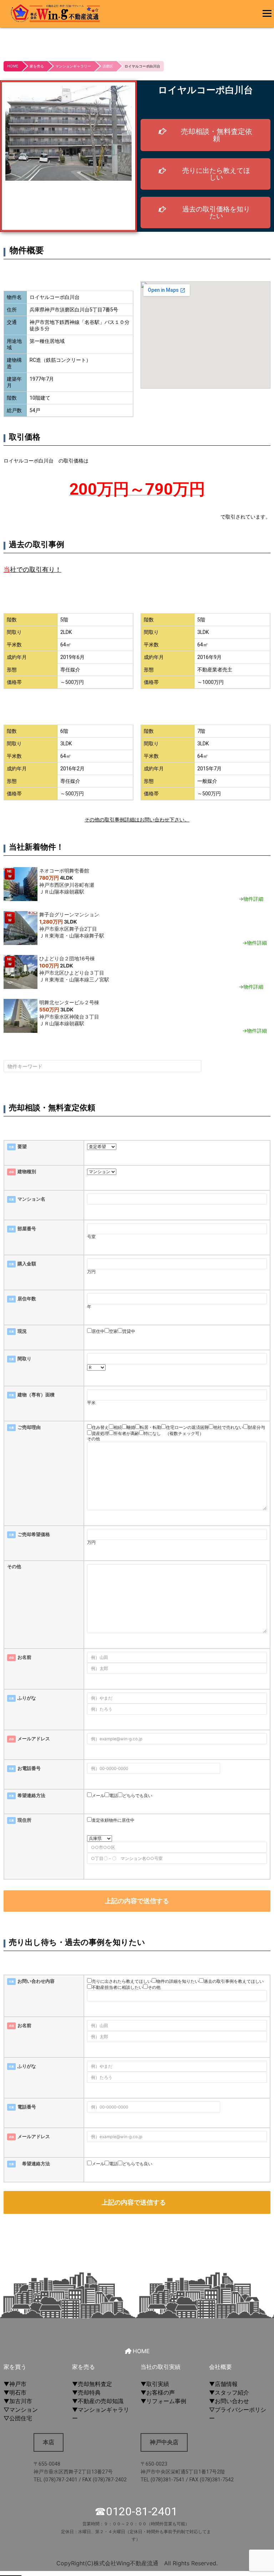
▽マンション (21, 2410)
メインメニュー (265, 9)
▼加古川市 (18, 2401)
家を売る (37, 66)
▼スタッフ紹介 (229, 2392)
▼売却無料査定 (92, 2384)
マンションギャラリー (73, 66)
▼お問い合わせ (229, 2401)
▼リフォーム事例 (163, 2401)
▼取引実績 (155, 2384)
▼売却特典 (86, 2392)
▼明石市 (15, 2392)
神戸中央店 (164, 2442)
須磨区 (108, 66)
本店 (49, 2442)
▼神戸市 (15, 2384)
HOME (13, 66)
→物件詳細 (251, 899)
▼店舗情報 (223, 2384)
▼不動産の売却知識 (98, 2401)
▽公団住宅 (18, 2418)
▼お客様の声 (158, 2392)
